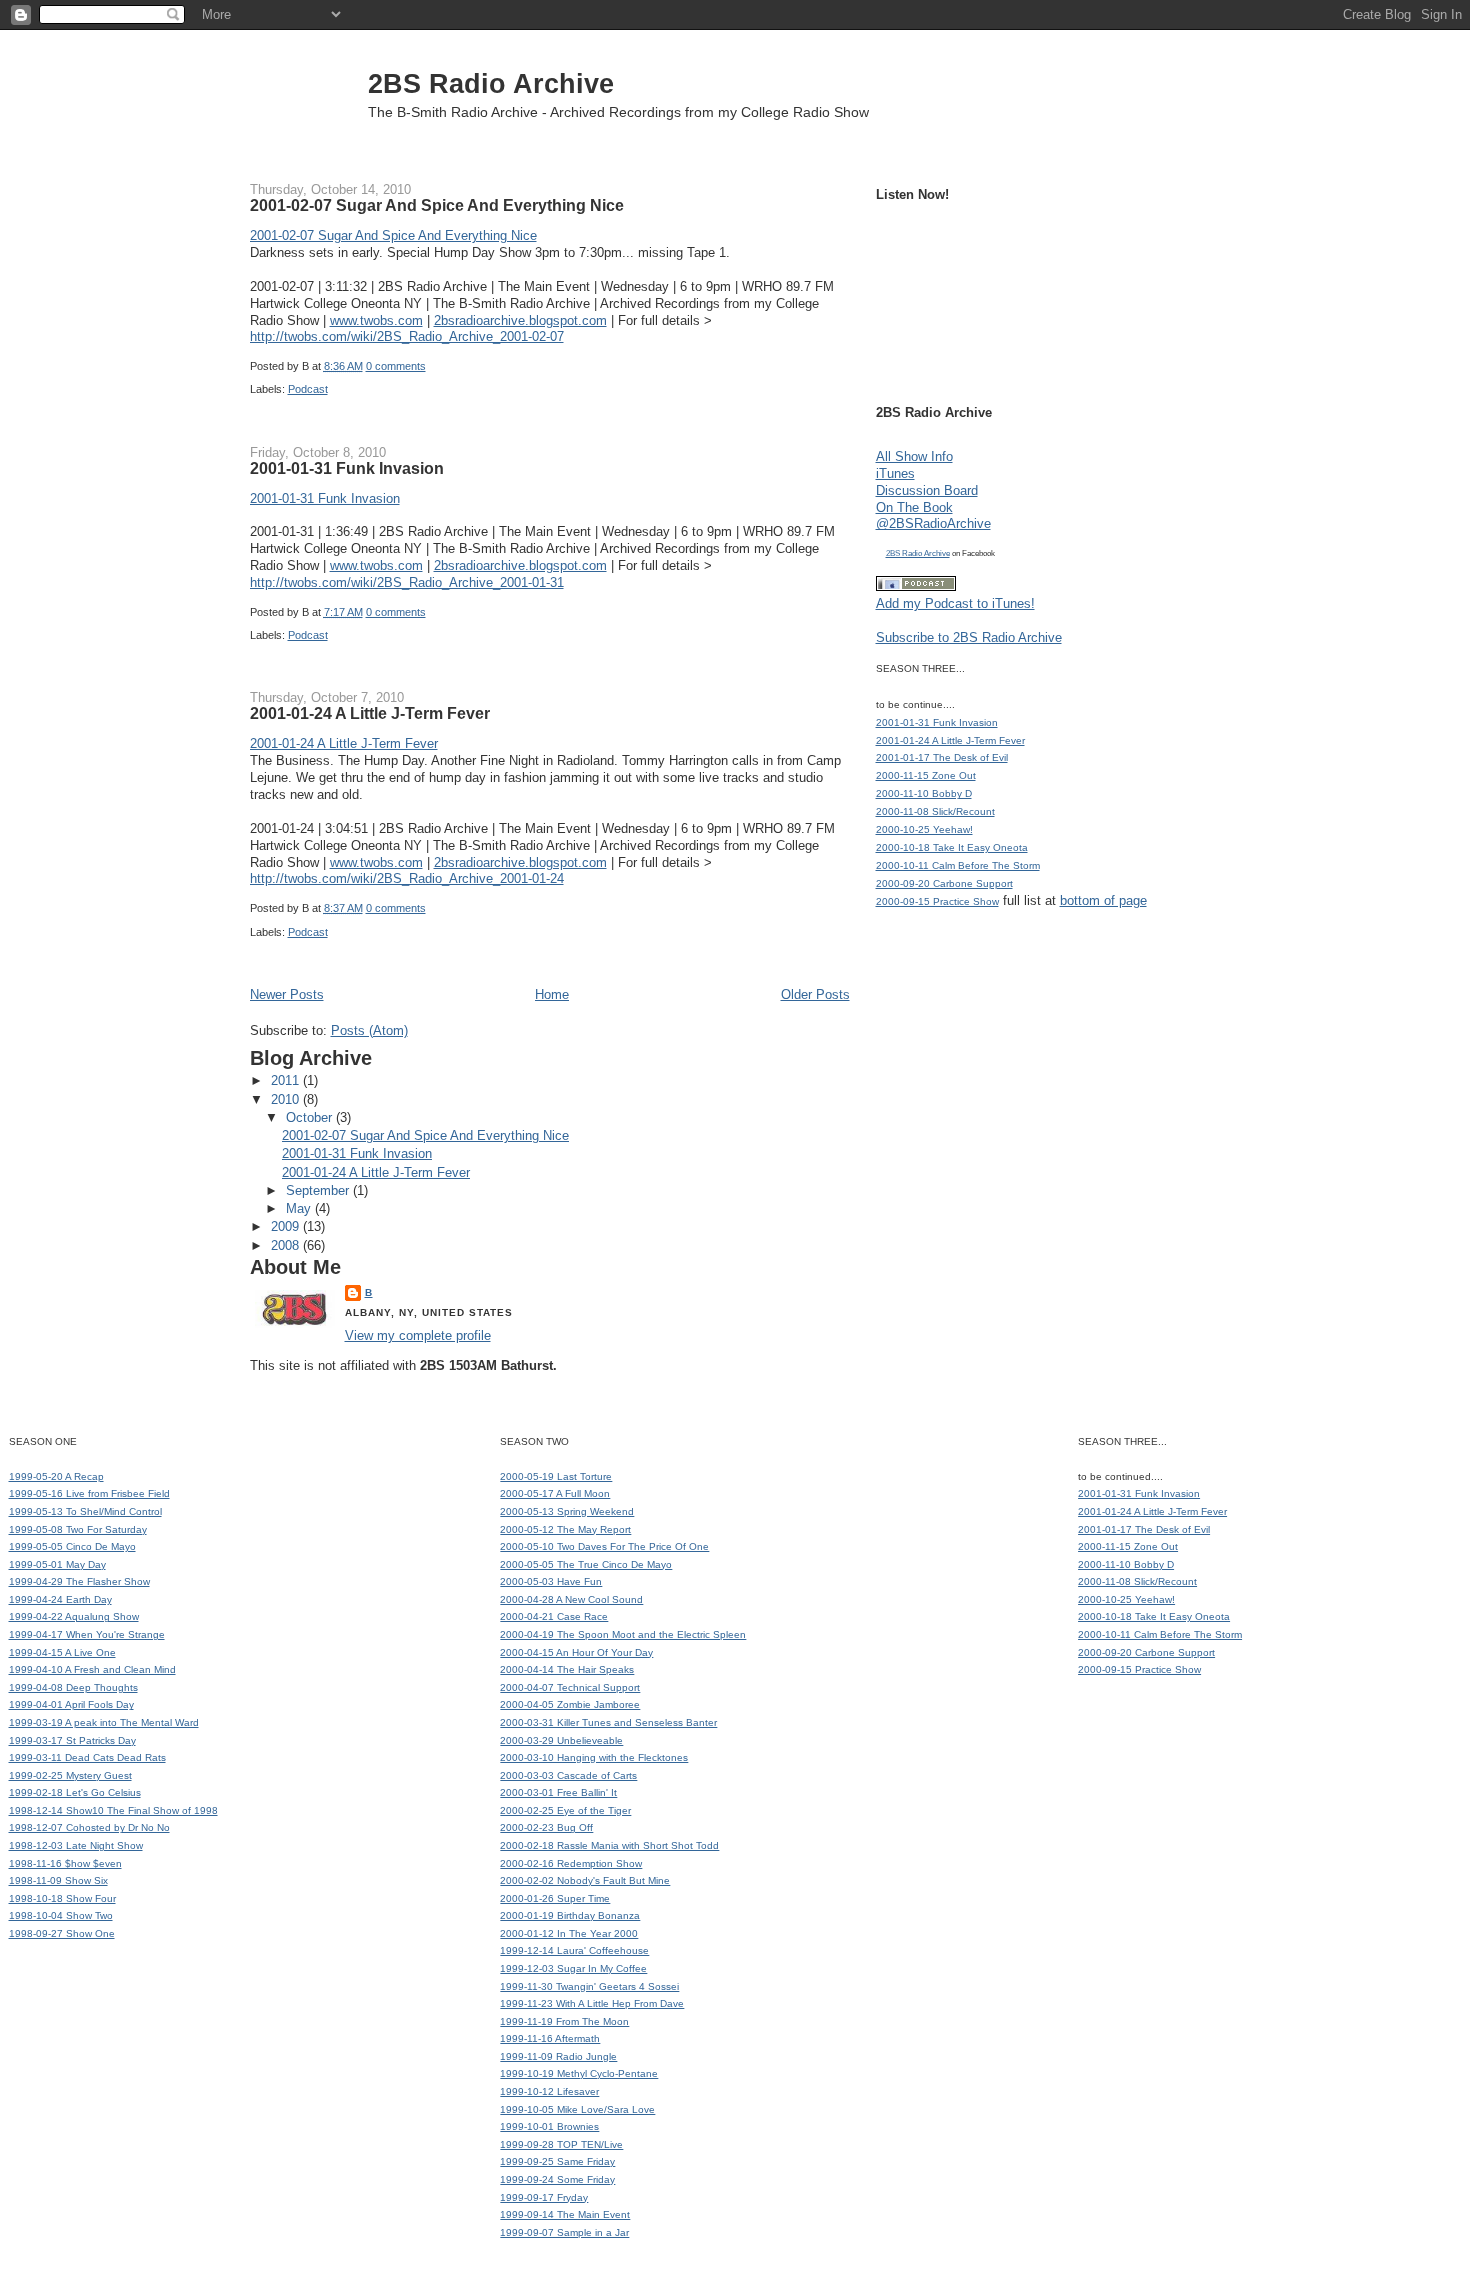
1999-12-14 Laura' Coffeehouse (574, 1950)
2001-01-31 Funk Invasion (347, 468)
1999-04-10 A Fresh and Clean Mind (92, 1669)
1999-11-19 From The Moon (564, 2021)
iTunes (895, 473)
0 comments (396, 366)
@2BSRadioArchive (933, 523)
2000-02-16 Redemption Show (571, 1863)
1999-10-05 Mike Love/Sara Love (577, 2109)
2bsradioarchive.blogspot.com (520, 320)
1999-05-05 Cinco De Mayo (72, 1546)
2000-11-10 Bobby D (924, 793)
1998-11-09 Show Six (58, 1880)
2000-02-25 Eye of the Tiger (565, 1810)
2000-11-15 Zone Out (926, 775)
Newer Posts (287, 994)
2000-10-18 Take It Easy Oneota (952, 847)
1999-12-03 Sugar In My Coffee (573, 1968)
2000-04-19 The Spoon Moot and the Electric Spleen (623, 1634)
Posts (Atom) (369, 1030)
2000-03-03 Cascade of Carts (568, 1775)
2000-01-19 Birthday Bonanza (570, 1915)
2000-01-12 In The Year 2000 (569, 1933)
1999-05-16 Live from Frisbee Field (89, 1493)
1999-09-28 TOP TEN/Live (561, 2144)
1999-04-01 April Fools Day (71, 1704)
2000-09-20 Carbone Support (944, 883)
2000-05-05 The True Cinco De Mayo (586, 1564)
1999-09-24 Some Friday (557, 2179)
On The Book (914, 507)
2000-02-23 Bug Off (546, 1827)
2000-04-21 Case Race (554, 1616)
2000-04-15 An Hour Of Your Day (576, 1652)
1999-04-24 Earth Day (60, 1599)
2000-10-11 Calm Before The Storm (958, 865)
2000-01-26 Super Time (555, 1898)
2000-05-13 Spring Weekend (567, 1511)
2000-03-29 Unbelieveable (561, 1740)
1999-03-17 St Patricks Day (72, 1740)
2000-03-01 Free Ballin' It (558, 1792)
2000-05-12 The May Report (565, 1529)
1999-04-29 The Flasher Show (79, 1581)
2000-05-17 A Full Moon (555, 1493)
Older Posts (815, 994)
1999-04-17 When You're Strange (87, 1634)
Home (552, 994)
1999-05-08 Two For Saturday (78, 1529)
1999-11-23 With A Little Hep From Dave (592, 2003)
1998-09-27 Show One (62, 1933)
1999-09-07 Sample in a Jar (564, 2232)
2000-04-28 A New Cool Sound (571, 1599)
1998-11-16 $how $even (65, 1863)
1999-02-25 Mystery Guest (70, 1775)
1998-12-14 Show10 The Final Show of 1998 (113, 1810)
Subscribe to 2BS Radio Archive (969, 637)
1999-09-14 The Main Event (565, 2214)
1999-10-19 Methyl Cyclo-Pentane (579, 2073)
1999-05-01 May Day (57, 1564)
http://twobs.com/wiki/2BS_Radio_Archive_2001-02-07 (407, 336)
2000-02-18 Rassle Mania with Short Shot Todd (609, 1845)
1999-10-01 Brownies (549, 2126)
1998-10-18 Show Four (62, 1898)
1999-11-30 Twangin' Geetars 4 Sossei (589, 1986)
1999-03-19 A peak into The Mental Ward (104, 1722)
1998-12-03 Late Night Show (76, 1845)
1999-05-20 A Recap (56, 1476)
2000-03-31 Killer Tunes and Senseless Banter (608, 1722)
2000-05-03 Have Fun (551, 1581)
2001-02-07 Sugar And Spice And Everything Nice (437, 205)
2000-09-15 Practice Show (937, 901)
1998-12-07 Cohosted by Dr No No (89, 1827)
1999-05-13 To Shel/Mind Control (85, 1511)
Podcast (308, 389)
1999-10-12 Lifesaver (549, 2091)
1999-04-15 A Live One (62, 1652)
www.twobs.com (376, 320)
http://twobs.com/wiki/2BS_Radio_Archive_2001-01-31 (407, 582)
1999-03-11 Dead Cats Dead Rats (87, 1757)
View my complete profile (418, 1335)
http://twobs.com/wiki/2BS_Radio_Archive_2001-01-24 (407, 878)
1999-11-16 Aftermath (550, 2038)
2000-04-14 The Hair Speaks (567, 1669)
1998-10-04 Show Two (61, 1915)
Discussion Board (927, 490)
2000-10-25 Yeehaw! (924, 829)
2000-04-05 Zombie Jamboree (570, 1704)
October (311, 1117)
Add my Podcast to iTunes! (955, 603)
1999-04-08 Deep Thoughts (73, 1687)
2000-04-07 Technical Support (570, 1687)
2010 (287, 1099)
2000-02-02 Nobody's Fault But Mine (585, 1880)
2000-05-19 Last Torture (556, 1476)
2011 (287, 1080)
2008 (287, 1245)
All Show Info (914, 456)
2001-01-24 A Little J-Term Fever (370, 713)
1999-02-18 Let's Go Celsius (75, 1792)
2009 (287, 1226)
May (300, 1208)
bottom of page (1103, 900)
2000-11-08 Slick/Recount (935, 811)
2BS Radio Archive (491, 83)
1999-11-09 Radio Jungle (558, 2056)
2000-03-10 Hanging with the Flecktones (594, 1757)
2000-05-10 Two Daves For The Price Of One (604, 1546)
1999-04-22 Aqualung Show (74, 1616)
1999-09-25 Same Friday (557, 2161)
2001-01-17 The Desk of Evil (942, 757)
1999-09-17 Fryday (544, 2197)
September (319, 1190)
